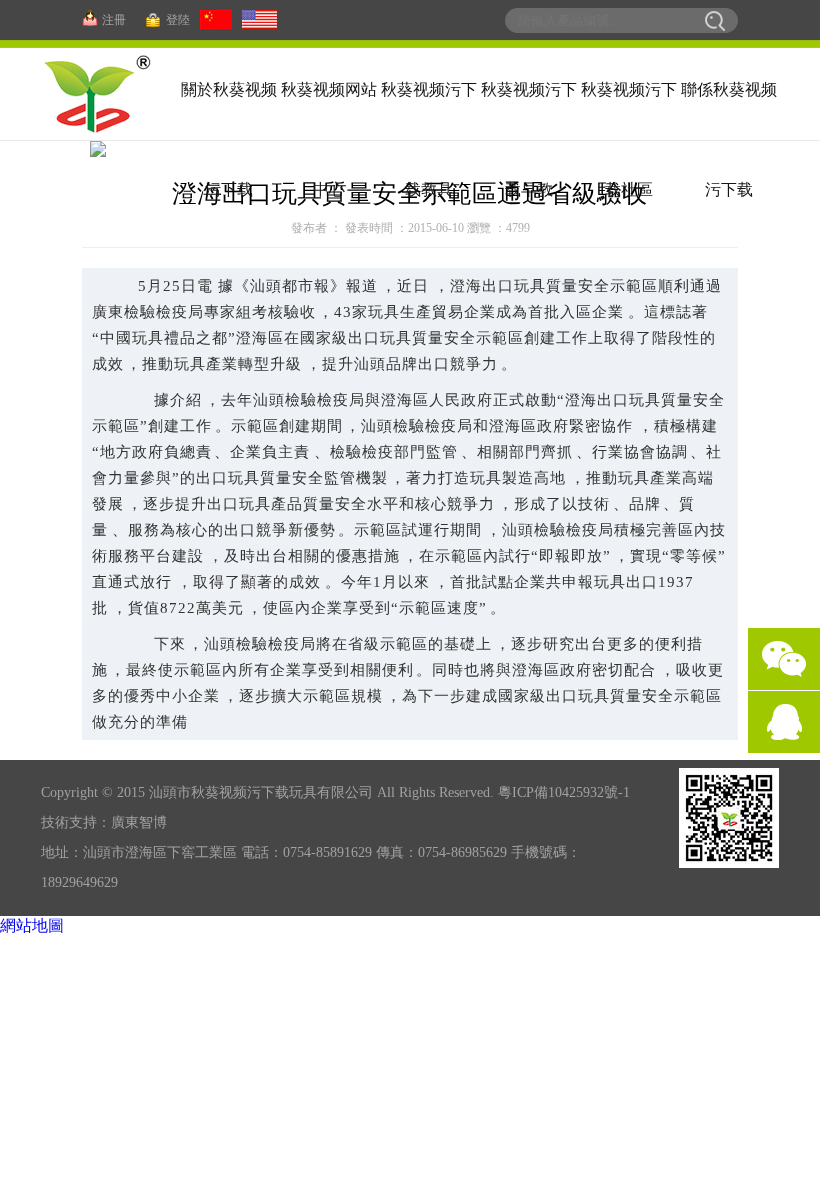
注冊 (114, 20)
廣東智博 (139, 822)
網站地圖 (32, 925)
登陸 (178, 20)
